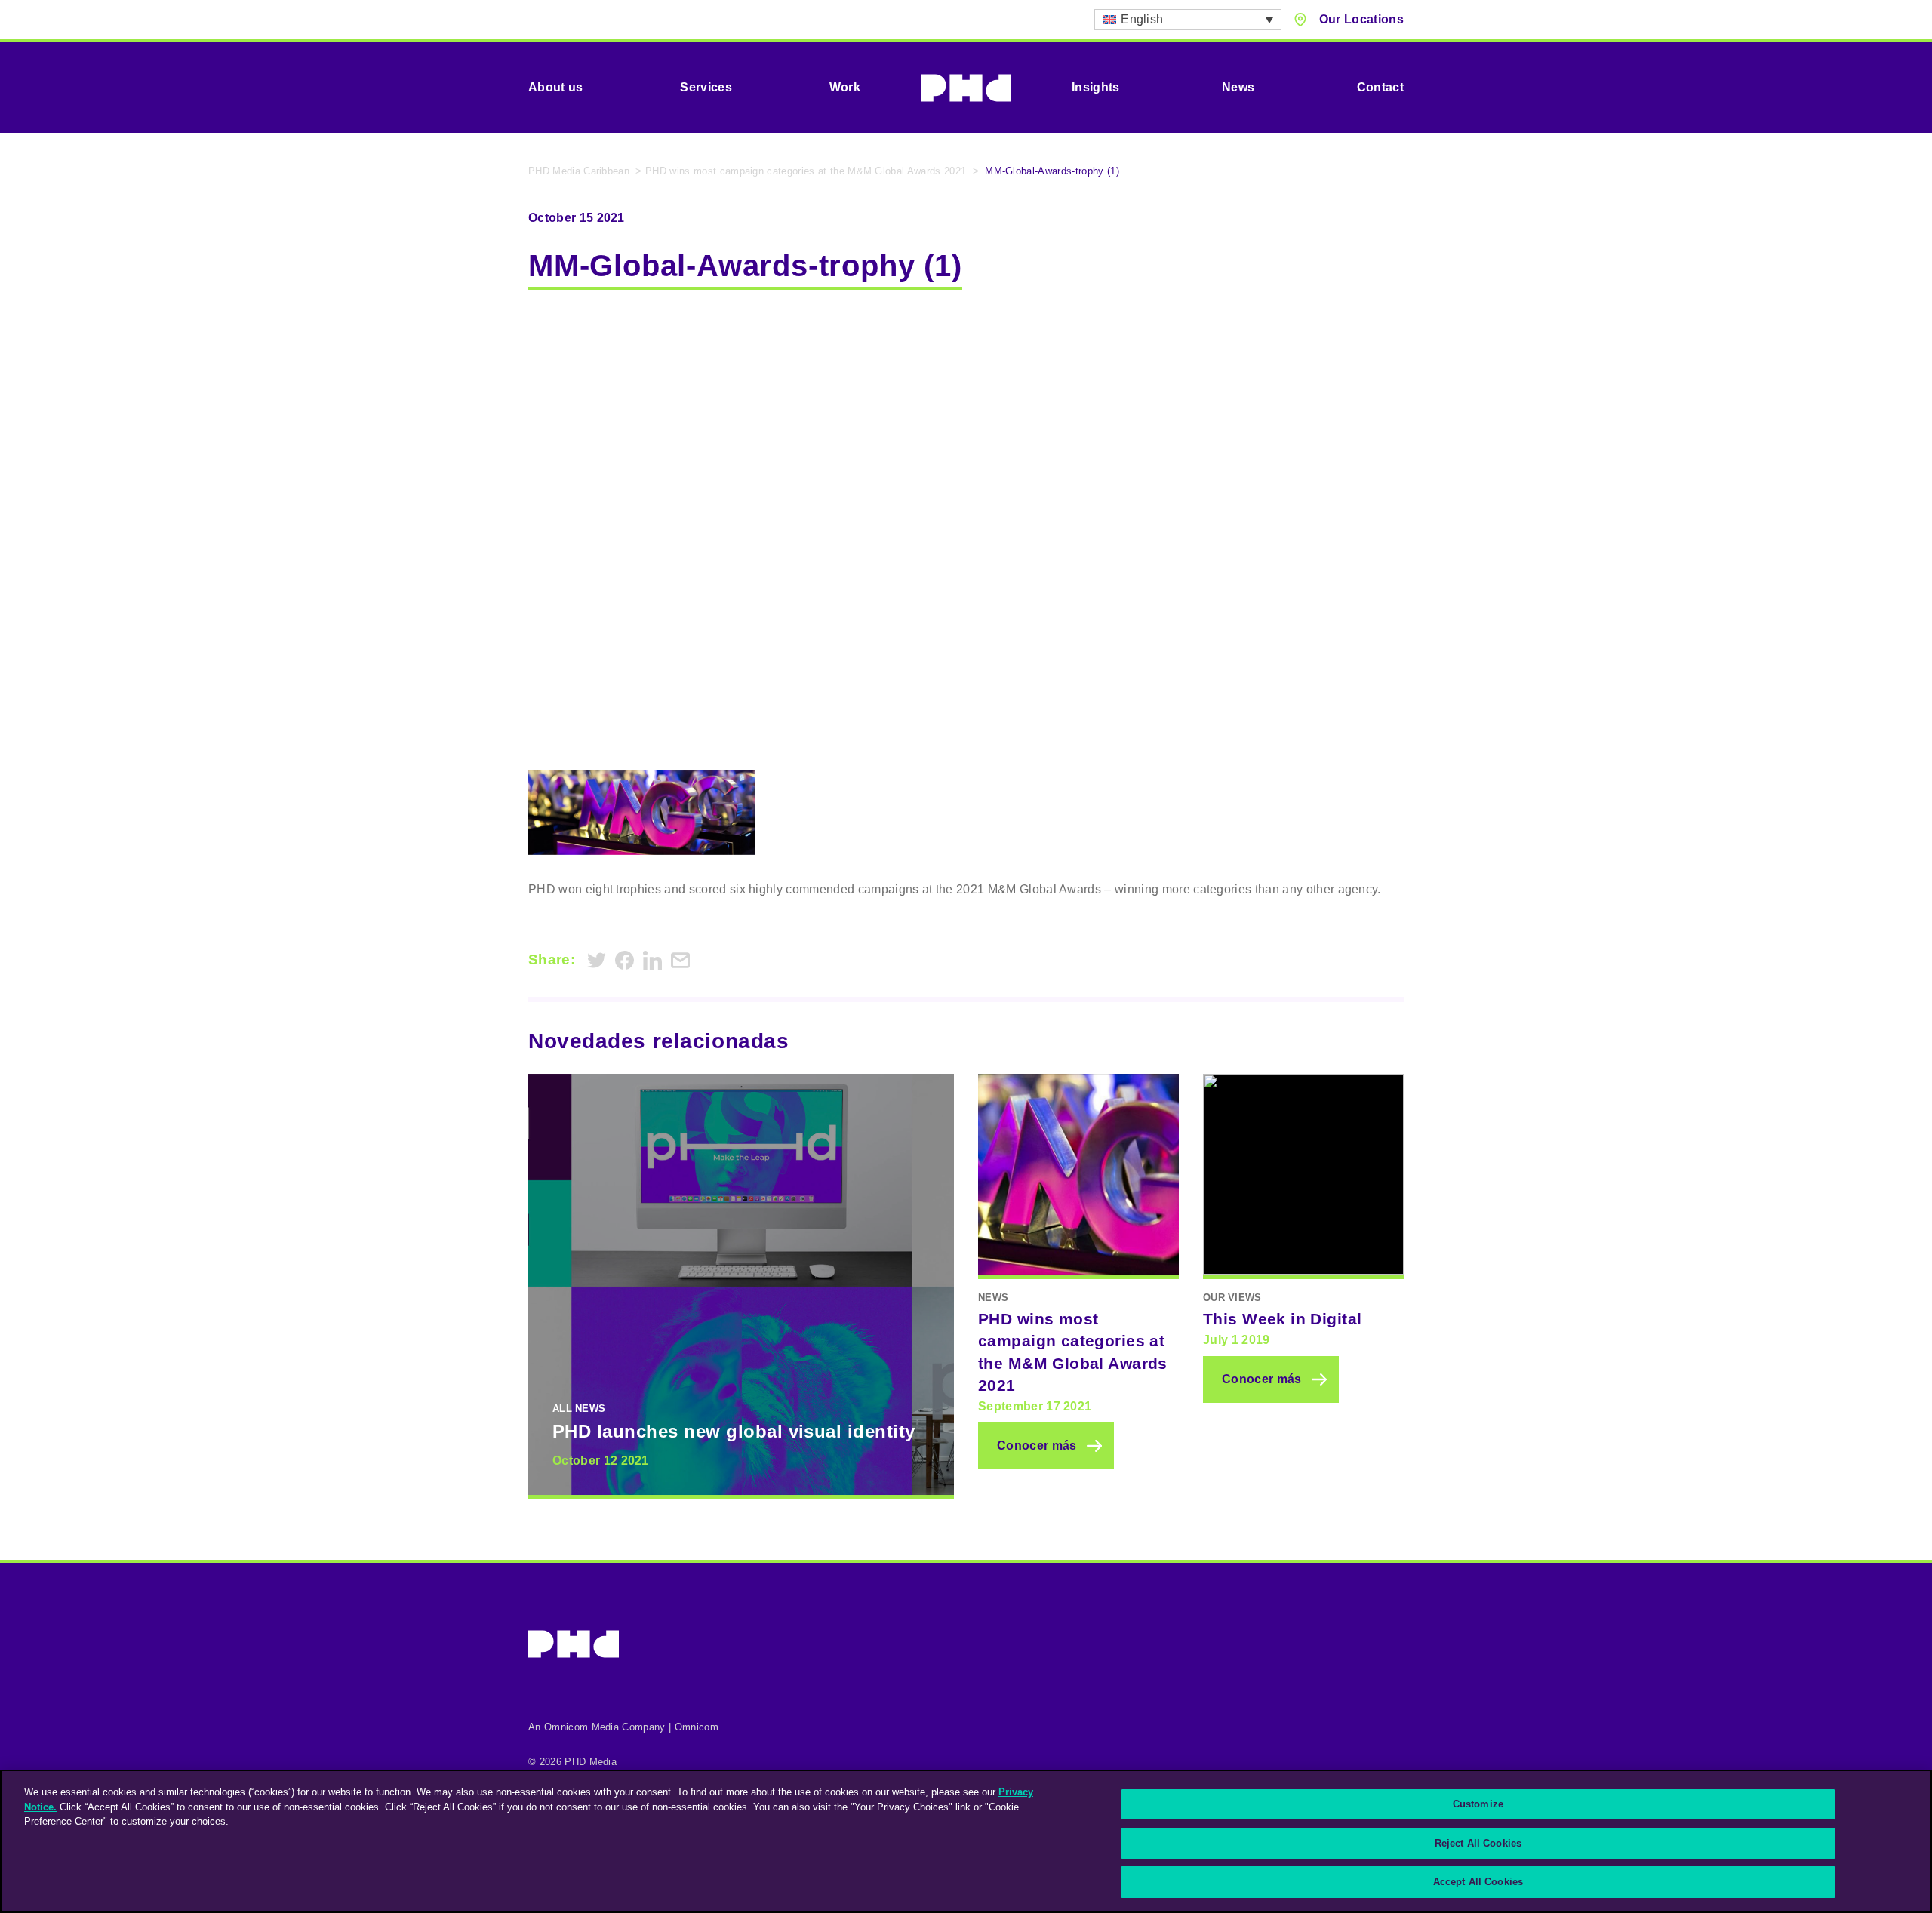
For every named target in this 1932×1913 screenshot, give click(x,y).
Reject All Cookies (1478, 1843)
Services (706, 87)
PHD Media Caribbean (579, 171)
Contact (1380, 87)
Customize (1478, 1804)
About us (556, 87)
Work (845, 87)
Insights (1096, 87)
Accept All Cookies (1478, 1882)
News (1238, 87)
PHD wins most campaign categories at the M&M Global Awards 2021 (806, 171)
